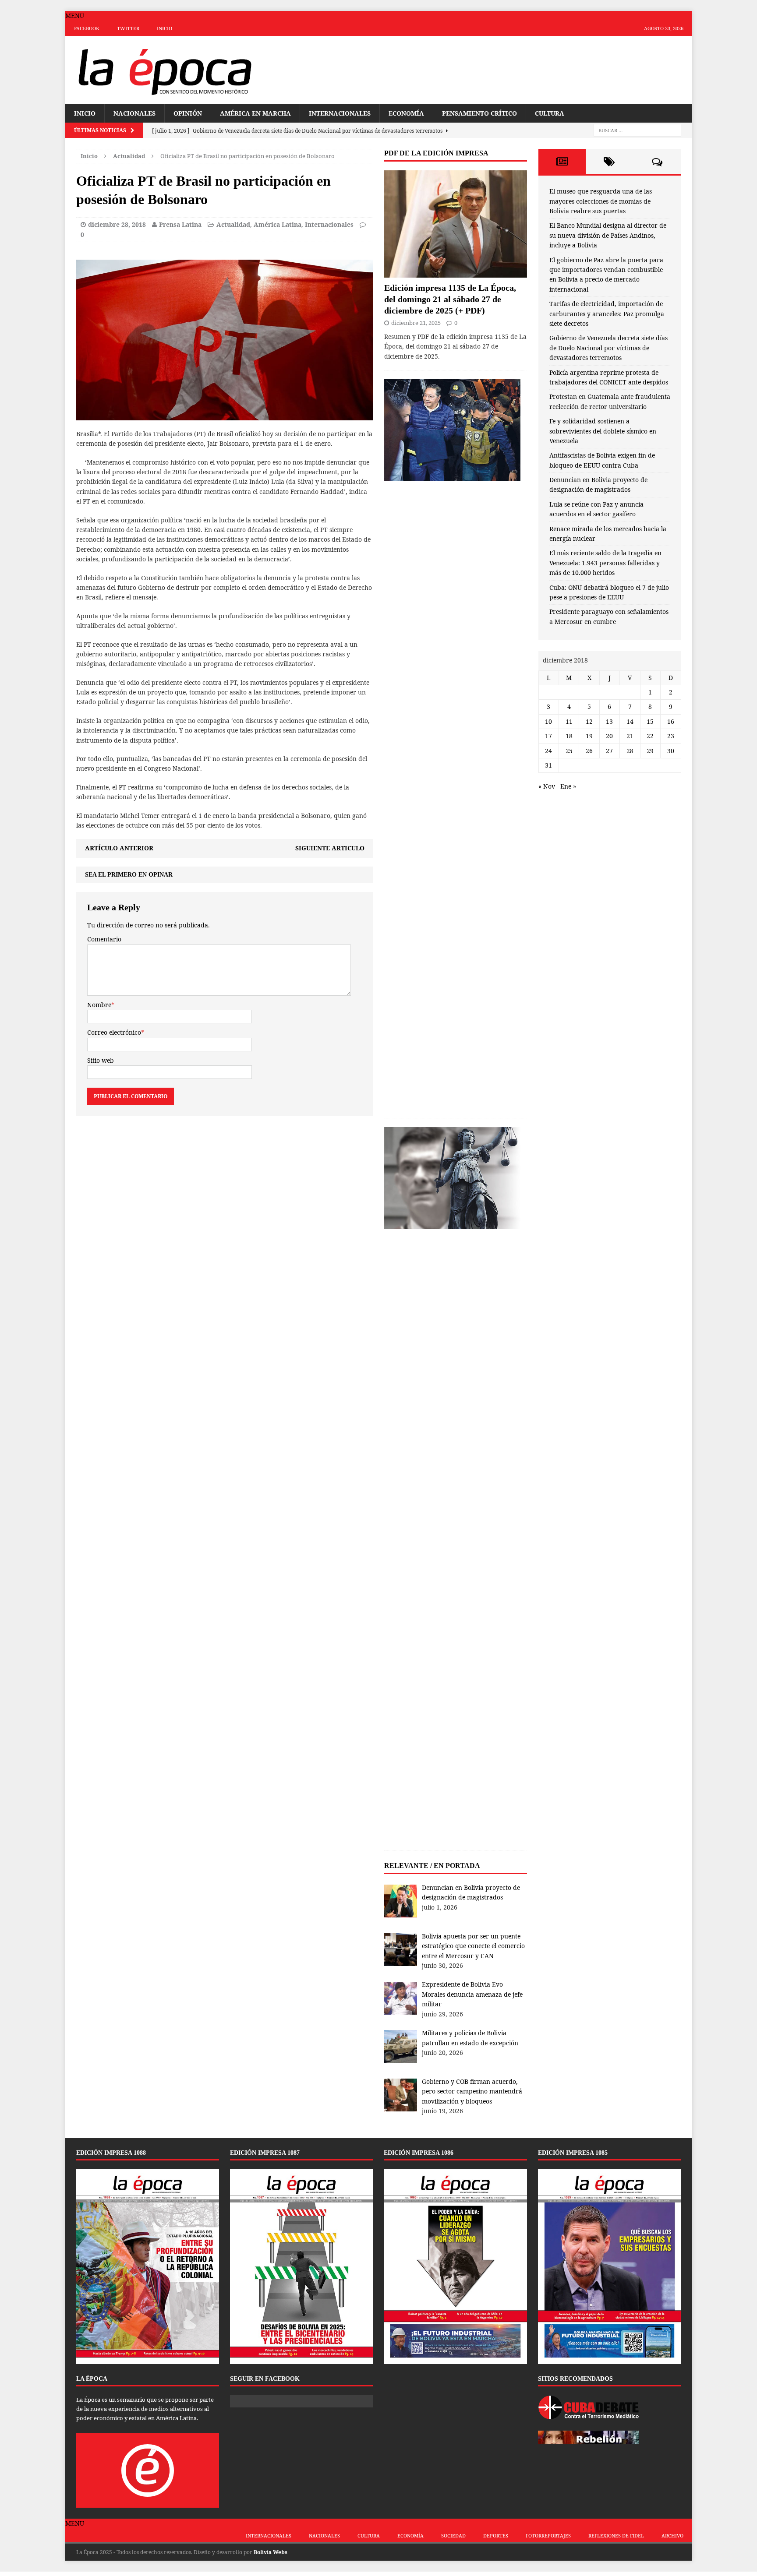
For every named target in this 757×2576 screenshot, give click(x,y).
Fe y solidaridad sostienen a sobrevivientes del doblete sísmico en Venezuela (603, 431)
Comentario (104, 939)
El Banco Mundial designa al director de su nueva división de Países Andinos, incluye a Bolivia (608, 235)
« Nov (547, 786)
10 (548, 721)
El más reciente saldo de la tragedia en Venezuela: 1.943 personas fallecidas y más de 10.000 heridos (605, 563)
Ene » (568, 786)
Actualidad (233, 224)
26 (589, 751)
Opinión (188, 113)
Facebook (87, 28)
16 (671, 721)
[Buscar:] (637, 130)
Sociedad (453, 2535)
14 (630, 721)
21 (630, 736)
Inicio (164, 28)
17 (548, 736)
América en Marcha (255, 113)
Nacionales (134, 113)
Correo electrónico (114, 1032)
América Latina (278, 224)
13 (609, 721)
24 (548, 751)
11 (569, 721)
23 (671, 736)
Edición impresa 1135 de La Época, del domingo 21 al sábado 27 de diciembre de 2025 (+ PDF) (450, 299)
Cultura (550, 113)
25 (569, 751)
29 (650, 751)
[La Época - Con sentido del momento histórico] (164, 70)
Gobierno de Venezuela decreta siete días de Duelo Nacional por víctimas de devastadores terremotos (608, 348)
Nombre (99, 1005)
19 (589, 736)
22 (650, 736)
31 (548, 765)
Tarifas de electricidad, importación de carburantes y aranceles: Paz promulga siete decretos (607, 314)
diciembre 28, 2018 (117, 224)
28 (630, 751)
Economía (406, 113)
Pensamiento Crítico (479, 113)
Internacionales (340, 113)
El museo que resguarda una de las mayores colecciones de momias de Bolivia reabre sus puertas (601, 201)
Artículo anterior (119, 848)
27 (609, 751)
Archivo (672, 2535)
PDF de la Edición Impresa (436, 153)
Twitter (128, 28)
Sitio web (101, 1060)
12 (589, 721)
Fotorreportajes (548, 2535)
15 (650, 721)
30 (671, 751)
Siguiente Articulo (330, 848)
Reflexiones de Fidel (616, 2535)
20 (609, 736)
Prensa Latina (180, 224)
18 (569, 736)
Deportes (496, 2535)
